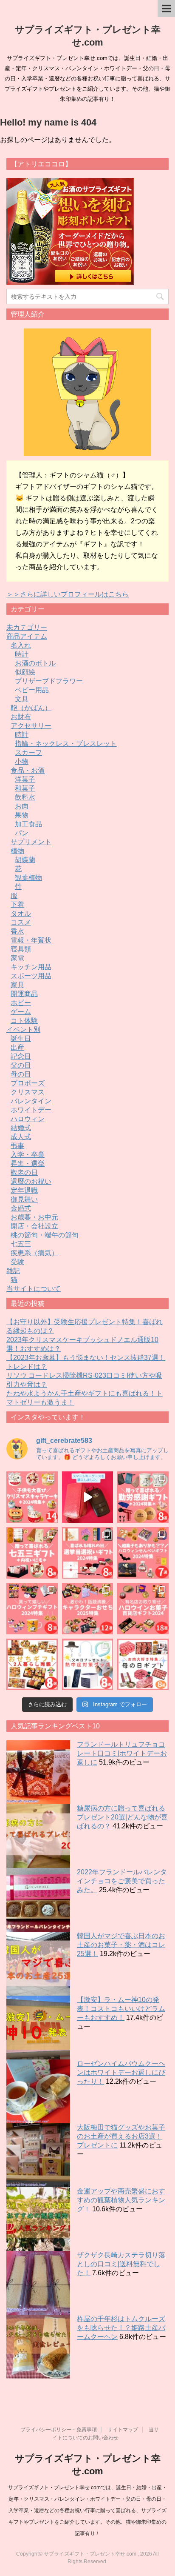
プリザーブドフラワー (49, 681)
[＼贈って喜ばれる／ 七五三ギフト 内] (32, 1553)
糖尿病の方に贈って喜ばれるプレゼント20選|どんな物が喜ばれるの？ (122, 1817)
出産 (17, 1047)
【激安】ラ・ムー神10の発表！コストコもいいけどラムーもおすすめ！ (121, 2009)
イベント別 (23, 1030)
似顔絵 (25, 672)
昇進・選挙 (28, 1164)
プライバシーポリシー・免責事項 (59, 2430)
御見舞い (24, 1199)
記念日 (21, 1056)
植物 (17, 851)
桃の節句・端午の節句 (45, 1235)
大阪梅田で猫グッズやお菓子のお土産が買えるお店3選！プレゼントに (121, 2136)
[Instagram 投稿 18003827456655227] (143, 1609)
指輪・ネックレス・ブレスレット (66, 744)
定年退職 (24, 1190)
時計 (22, 654)
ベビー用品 (32, 690)
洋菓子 (25, 779)
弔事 (17, 1146)
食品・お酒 (28, 770)
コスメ (21, 922)
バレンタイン (31, 1101)
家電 (17, 958)
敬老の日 (24, 1172)
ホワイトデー (31, 1110)
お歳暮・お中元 (34, 1217)
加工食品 (28, 824)
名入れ (21, 645)
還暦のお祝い (31, 1181)
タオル (21, 913)
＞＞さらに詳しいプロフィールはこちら (68, 594)
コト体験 (24, 1021)
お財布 (21, 717)
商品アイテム (27, 636)
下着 (17, 904)
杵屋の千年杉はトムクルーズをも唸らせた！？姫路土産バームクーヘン (121, 2328)
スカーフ (28, 753)
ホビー (21, 1003)
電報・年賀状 (31, 940)
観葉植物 (28, 878)
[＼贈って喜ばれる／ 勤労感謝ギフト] (143, 1497)
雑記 (13, 1271)
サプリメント (31, 842)
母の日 (21, 1074)
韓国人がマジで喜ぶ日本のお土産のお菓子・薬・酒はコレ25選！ (121, 1945)
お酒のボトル (35, 663)
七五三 (21, 1244)
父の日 (21, 1065)
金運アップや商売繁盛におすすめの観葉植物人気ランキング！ (121, 2200)
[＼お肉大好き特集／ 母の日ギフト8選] (143, 1664)
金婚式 (21, 1208)
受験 (17, 1262)
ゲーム (21, 1012)
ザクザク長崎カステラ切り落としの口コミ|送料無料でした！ (121, 2264)
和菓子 (25, 788)
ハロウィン (28, 1119)
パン (22, 833)
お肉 (22, 806)
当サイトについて (34, 1289)
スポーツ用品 (31, 976)
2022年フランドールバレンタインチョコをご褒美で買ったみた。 (122, 1881)
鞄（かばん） (31, 708)
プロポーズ (28, 1083)
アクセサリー (31, 726)
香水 (17, 931)
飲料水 (25, 797)
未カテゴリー (27, 627)
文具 (22, 699)
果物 (22, 815)
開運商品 (24, 994)
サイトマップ (123, 2430)
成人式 (21, 1137)
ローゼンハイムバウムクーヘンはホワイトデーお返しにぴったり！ (121, 2072)
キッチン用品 (31, 967)
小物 (22, 761)
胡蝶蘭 (25, 860)
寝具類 (21, 949)
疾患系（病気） (34, 1253)
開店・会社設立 (34, 1226)
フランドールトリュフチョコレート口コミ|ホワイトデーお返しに (122, 1753)
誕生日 (21, 1038)
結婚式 (21, 1128)
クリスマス (28, 1092)
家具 (17, 985)
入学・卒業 (28, 1155)
